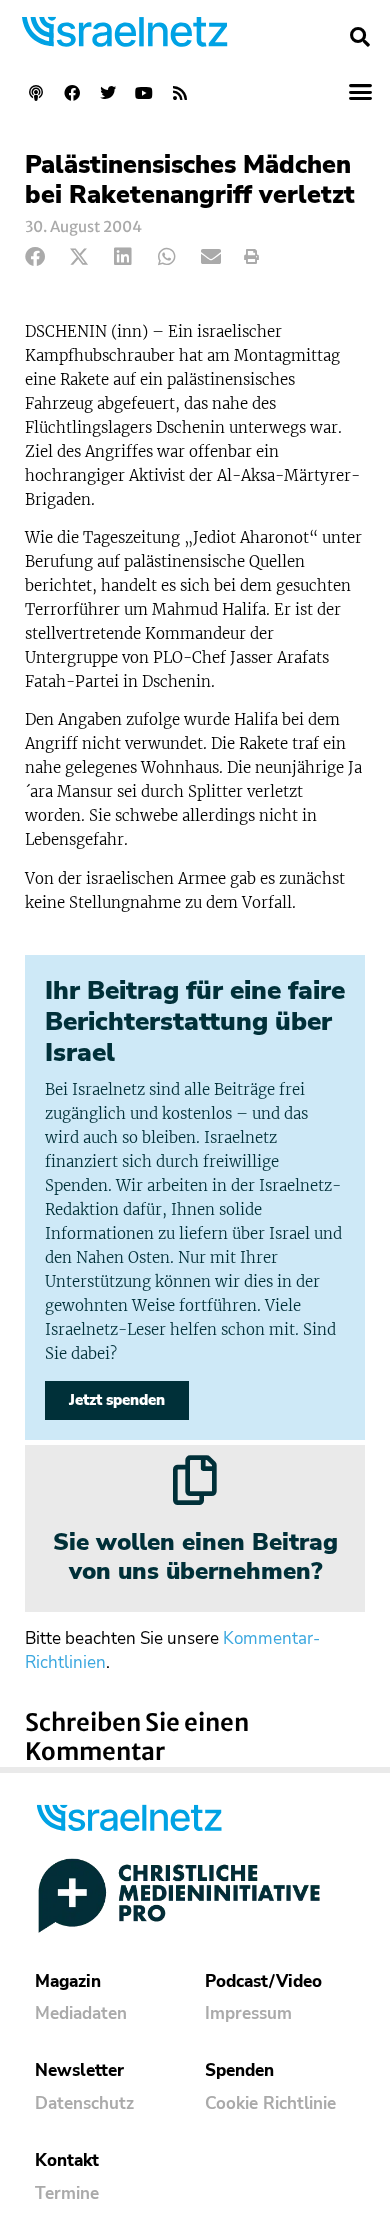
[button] (360, 37)
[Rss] (180, 93)
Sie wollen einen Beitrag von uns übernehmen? (195, 1556)
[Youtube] (144, 93)
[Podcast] (36, 93)
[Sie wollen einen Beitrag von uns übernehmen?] (195, 1480)
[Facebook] (72, 93)
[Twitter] (108, 93)
